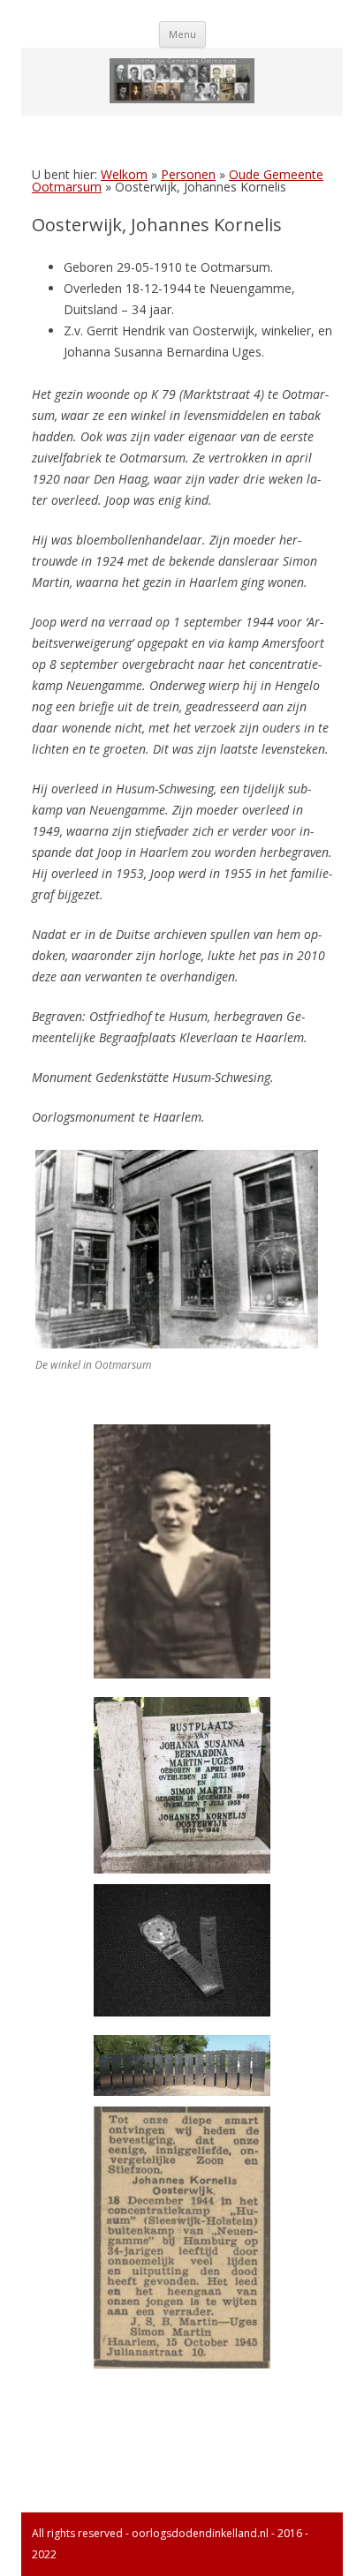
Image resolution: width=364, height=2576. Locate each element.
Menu (182, 34)
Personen (188, 174)
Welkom (124, 174)
